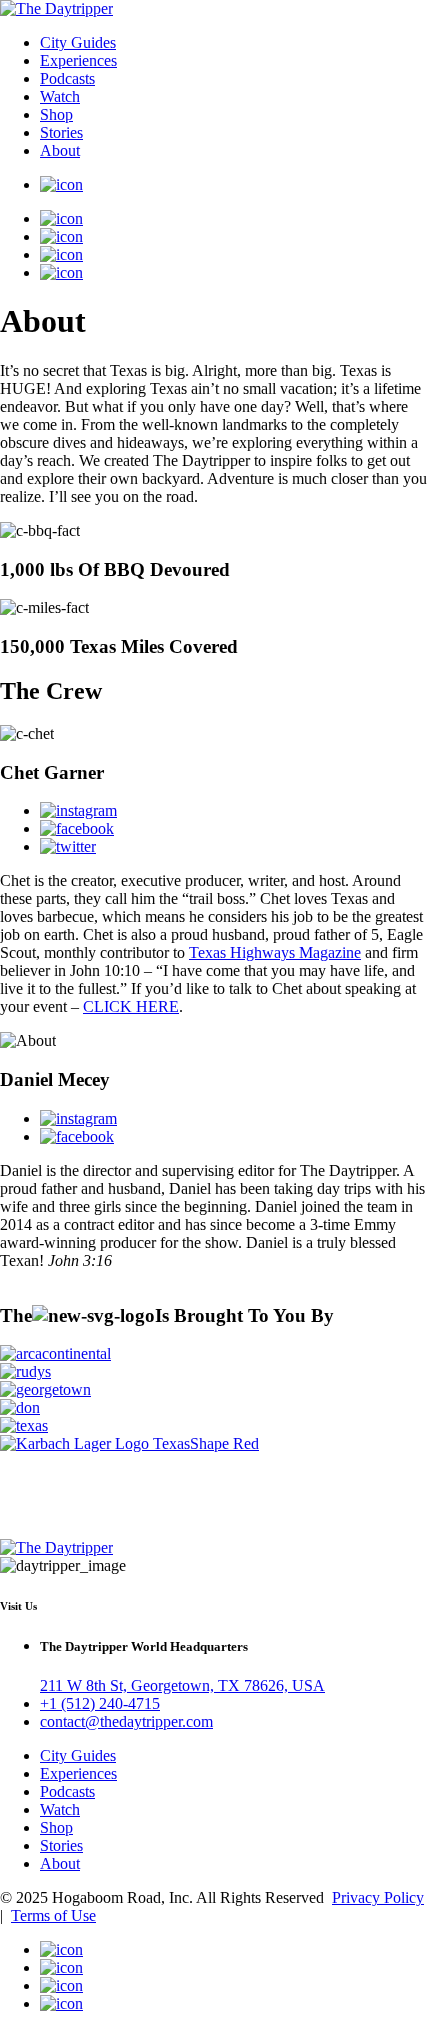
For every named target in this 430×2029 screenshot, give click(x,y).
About (60, 150)
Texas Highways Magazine (275, 952)
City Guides (78, 42)
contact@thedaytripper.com (126, 1721)
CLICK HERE (131, 1006)
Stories (61, 132)
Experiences (78, 60)
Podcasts (67, 78)
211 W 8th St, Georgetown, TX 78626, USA (182, 1685)
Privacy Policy (378, 1897)
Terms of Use (53, 1915)
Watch (60, 96)
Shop (56, 114)
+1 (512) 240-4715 (100, 1703)
